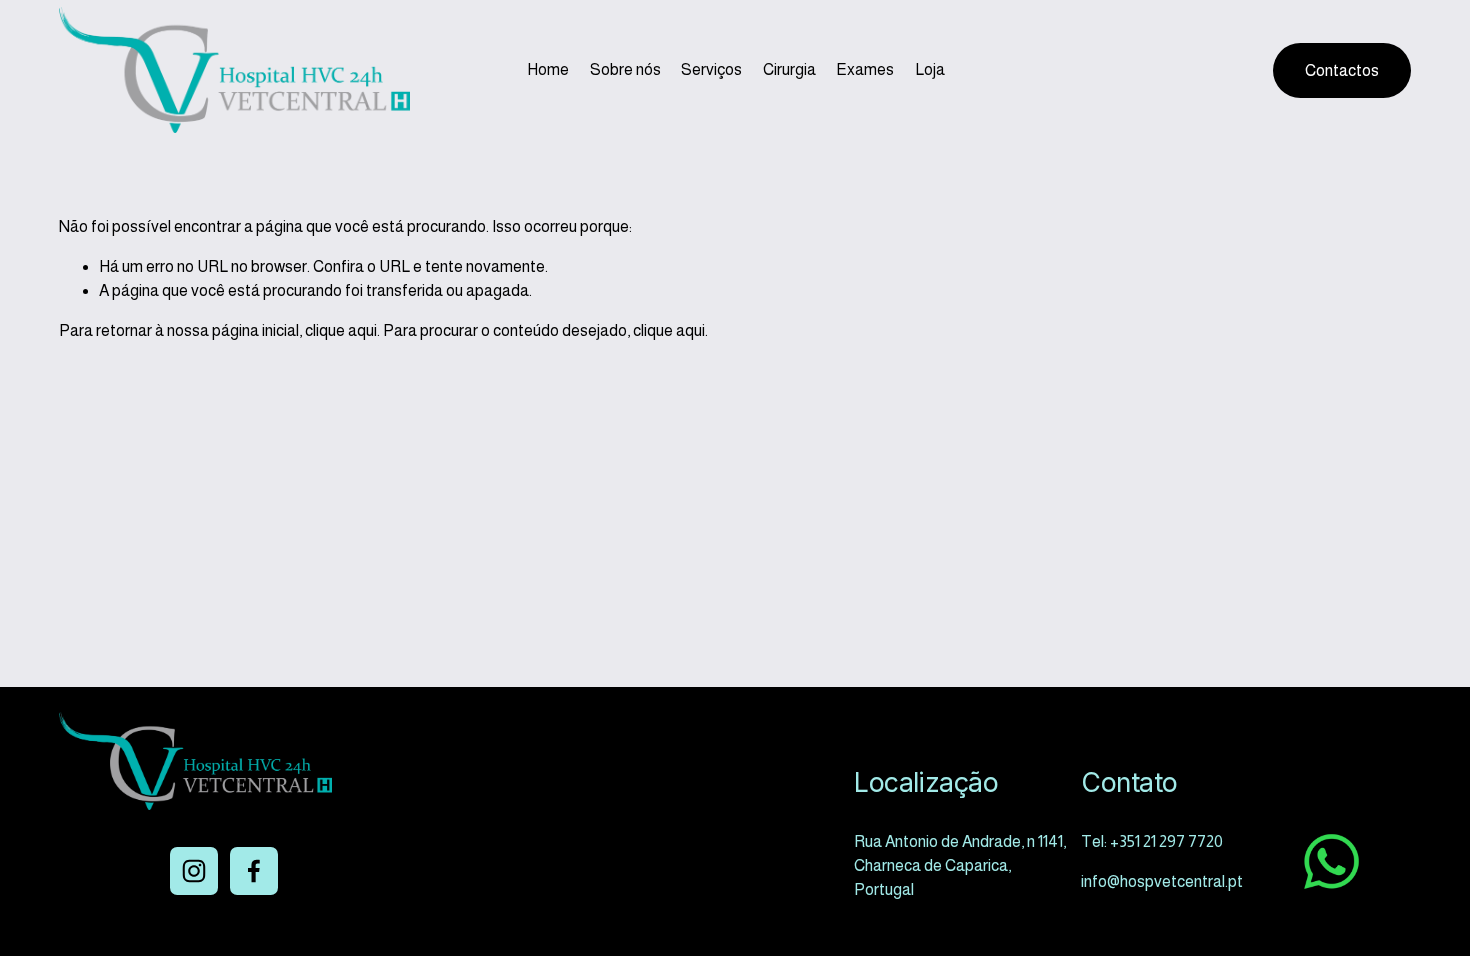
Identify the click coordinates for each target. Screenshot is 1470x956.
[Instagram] (194, 871)
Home (548, 69)
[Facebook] (254, 871)
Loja (930, 69)
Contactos (1342, 70)
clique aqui (341, 330)
